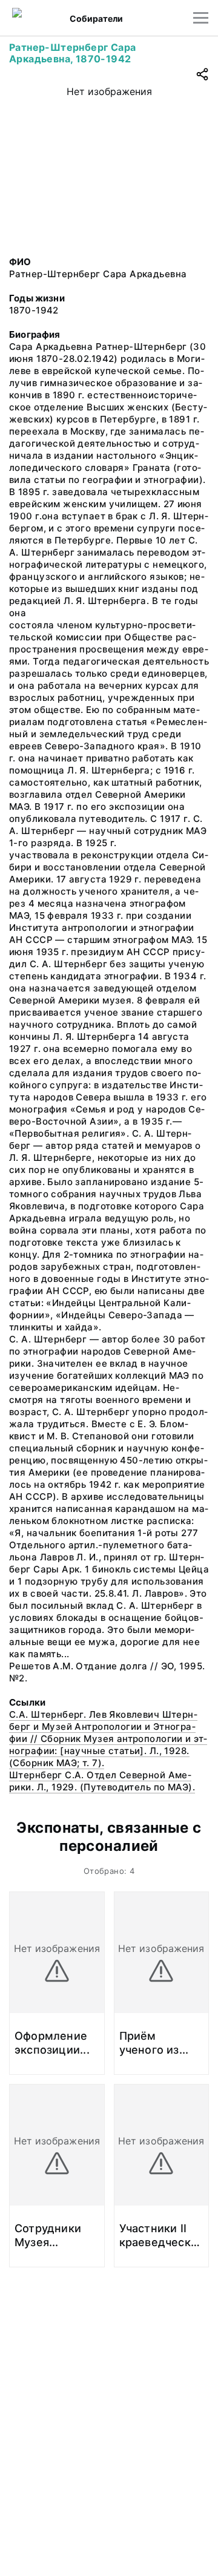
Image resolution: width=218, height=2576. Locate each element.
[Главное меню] (201, 18)
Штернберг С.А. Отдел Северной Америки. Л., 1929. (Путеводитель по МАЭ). (102, 1781)
